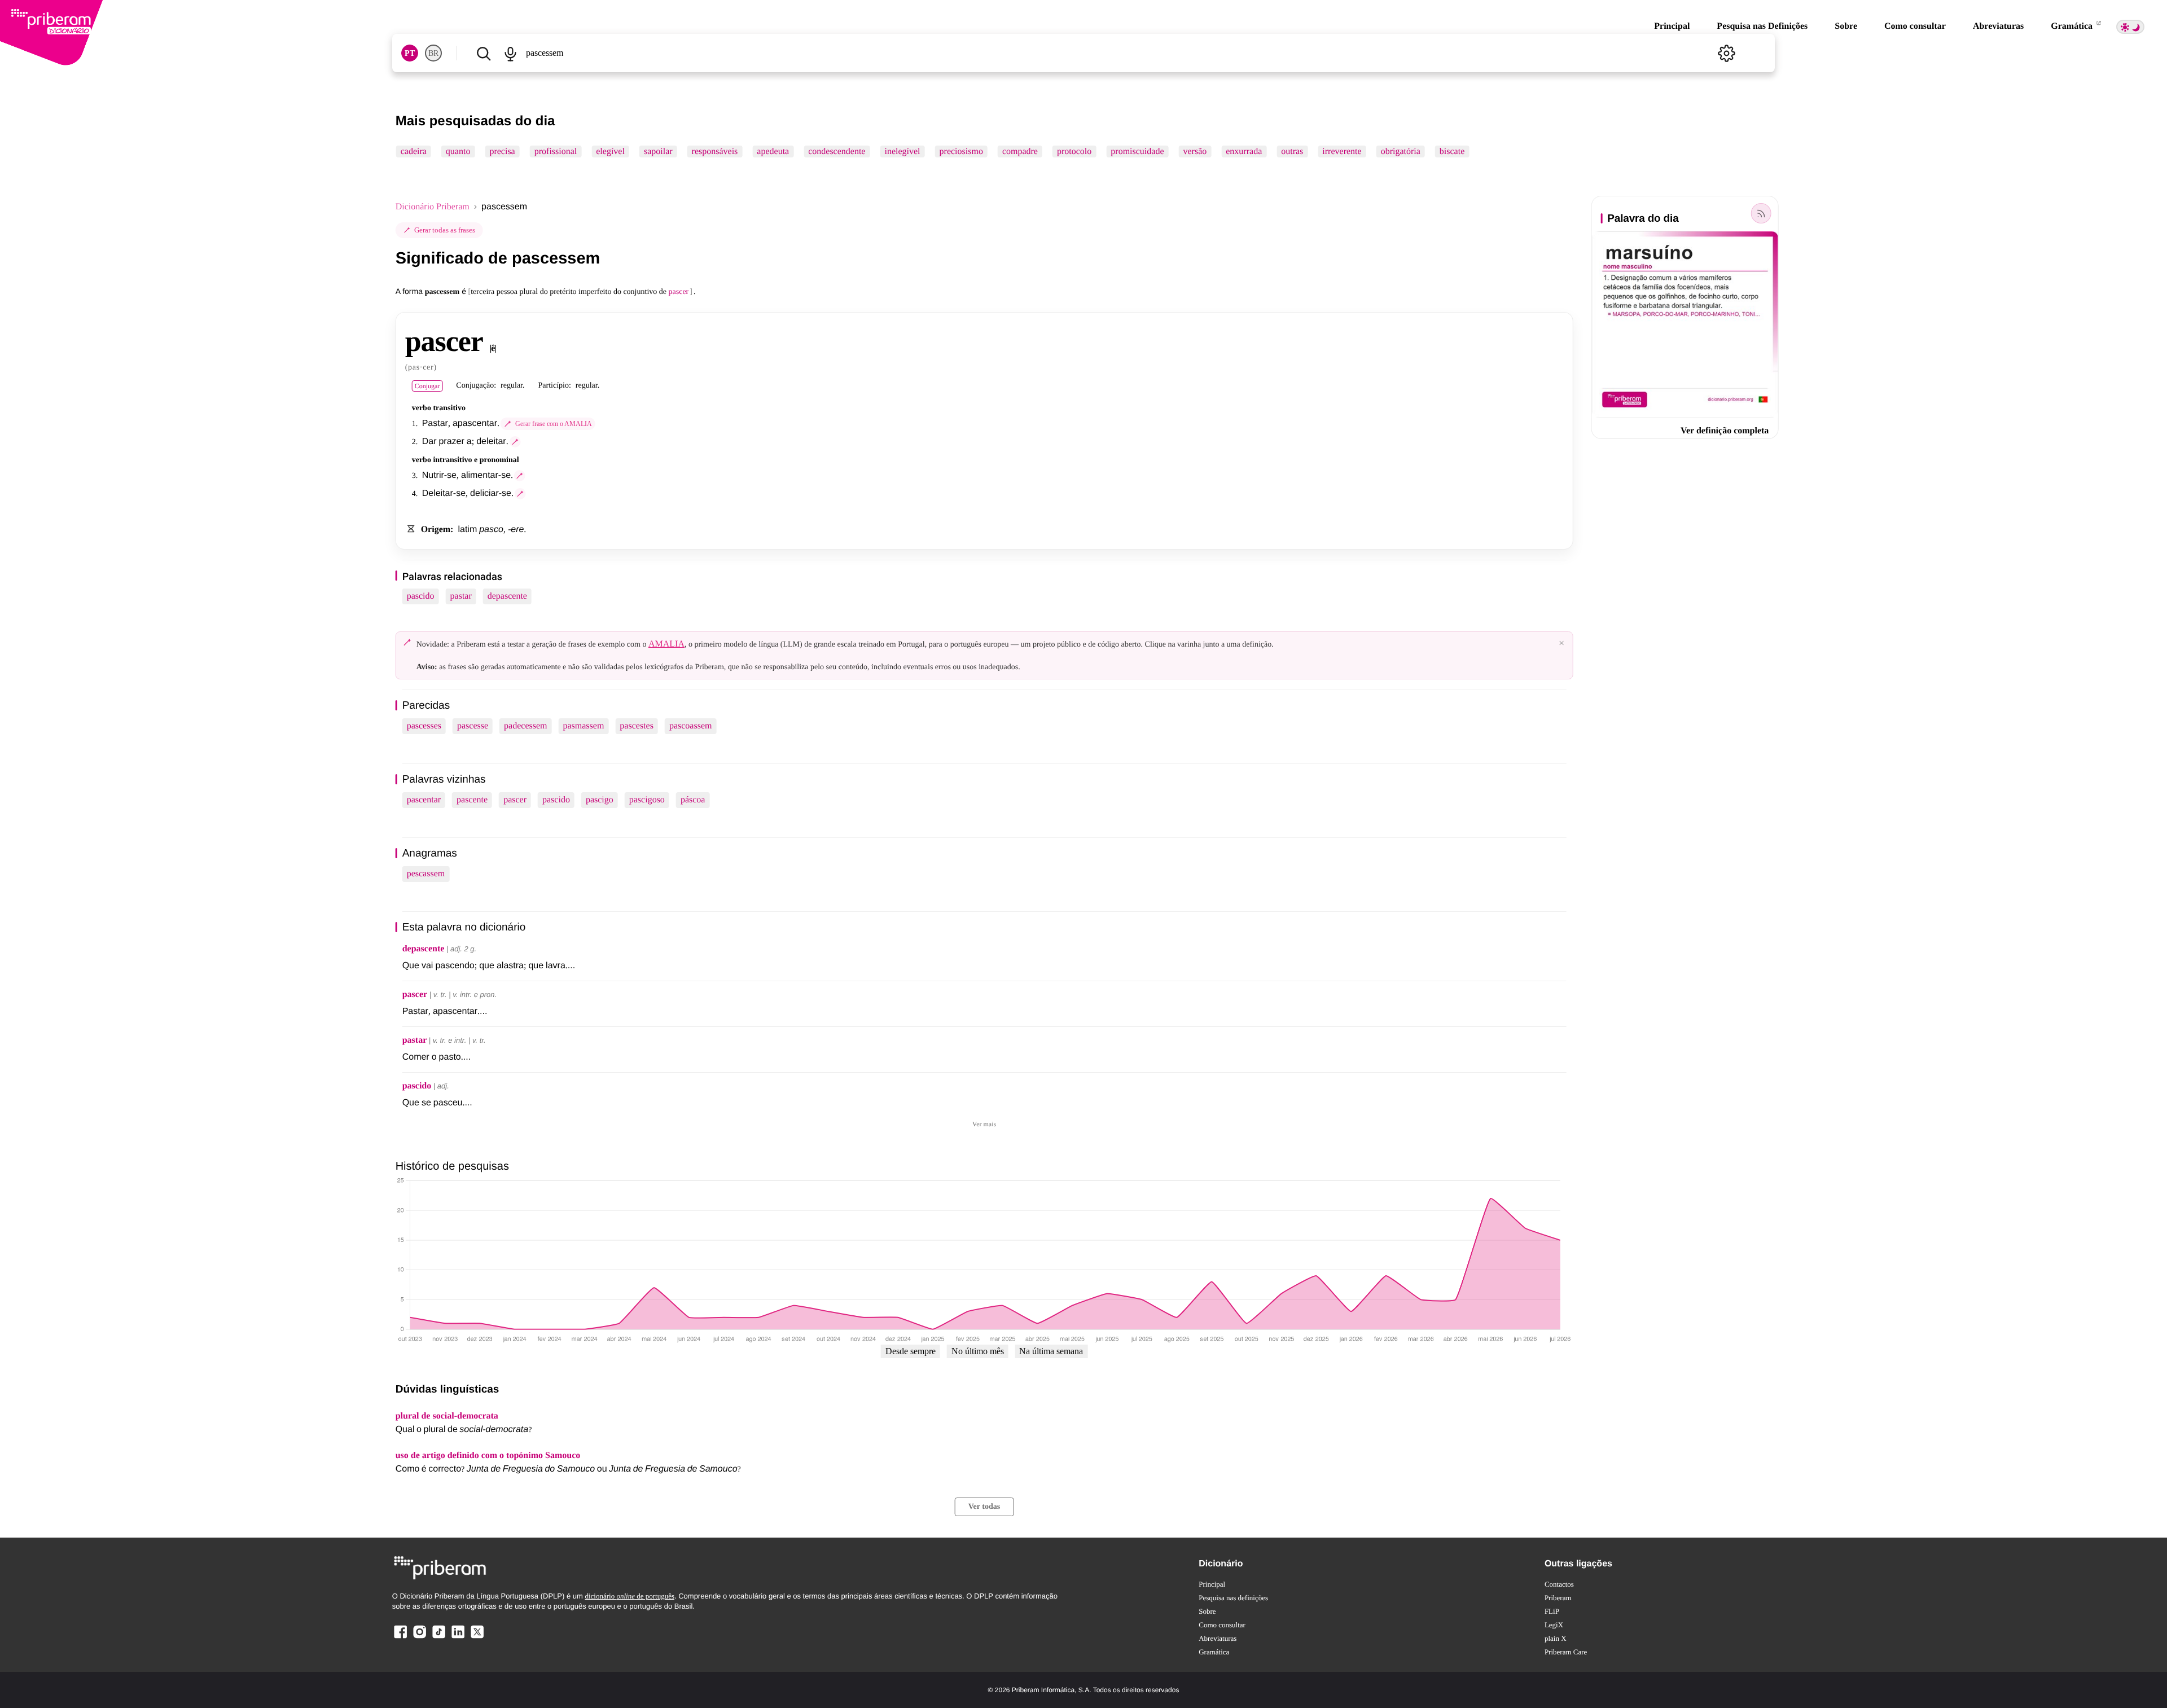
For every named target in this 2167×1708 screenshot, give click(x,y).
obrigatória (1401, 152)
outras (1292, 152)
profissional (556, 152)
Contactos (1559, 1584)
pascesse (473, 726)
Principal (1672, 26)
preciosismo (961, 152)
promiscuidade (1137, 152)
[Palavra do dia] (1761, 213)
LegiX (1554, 1625)
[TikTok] (438, 1638)
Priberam (1558, 1598)
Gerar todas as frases (445, 230)
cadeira (414, 152)
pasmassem (583, 726)
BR (433, 53)
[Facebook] (401, 1638)
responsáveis (715, 152)
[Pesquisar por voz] (511, 53)
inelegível (902, 152)
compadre (1020, 152)
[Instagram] (420, 1638)
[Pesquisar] (484, 53)
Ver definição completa (1725, 431)
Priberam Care (1566, 1652)
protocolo (1074, 152)
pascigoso (647, 800)
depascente (507, 596)
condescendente (837, 152)
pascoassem (691, 726)
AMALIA (666, 644)
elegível (610, 152)
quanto (458, 152)
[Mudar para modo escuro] (2130, 27)
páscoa (693, 800)
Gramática (2073, 26)
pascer (515, 800)
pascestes (637, 726)
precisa (502, 152)
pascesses (424, 726)
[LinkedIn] (458, 1638)
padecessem (525, 726)
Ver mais (984, 1124)
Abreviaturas (1998, 26)
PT (410, 53)
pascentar (424, 800)
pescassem (426, 874)
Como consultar (1915, 26)
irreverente (1342, 152)
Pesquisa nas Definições (1762, 26)
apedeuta (773, 152)
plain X (1556, 1638)
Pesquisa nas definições (1233, 1598)
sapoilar (658, 152)
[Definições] (1726, 53)
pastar (461, 596)
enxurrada (1244, 152)
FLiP (1552, 1611)
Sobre (1846, 26)
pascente (472, 800)
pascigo (600, 800)
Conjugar (427, 386)
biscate (1452, 152)
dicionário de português (630, 1596)
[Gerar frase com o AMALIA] (515, 442)
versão (1195, 152)
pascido (421, 596)
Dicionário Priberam (433, 207)
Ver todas (984, 1507)
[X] (477, 1638)
